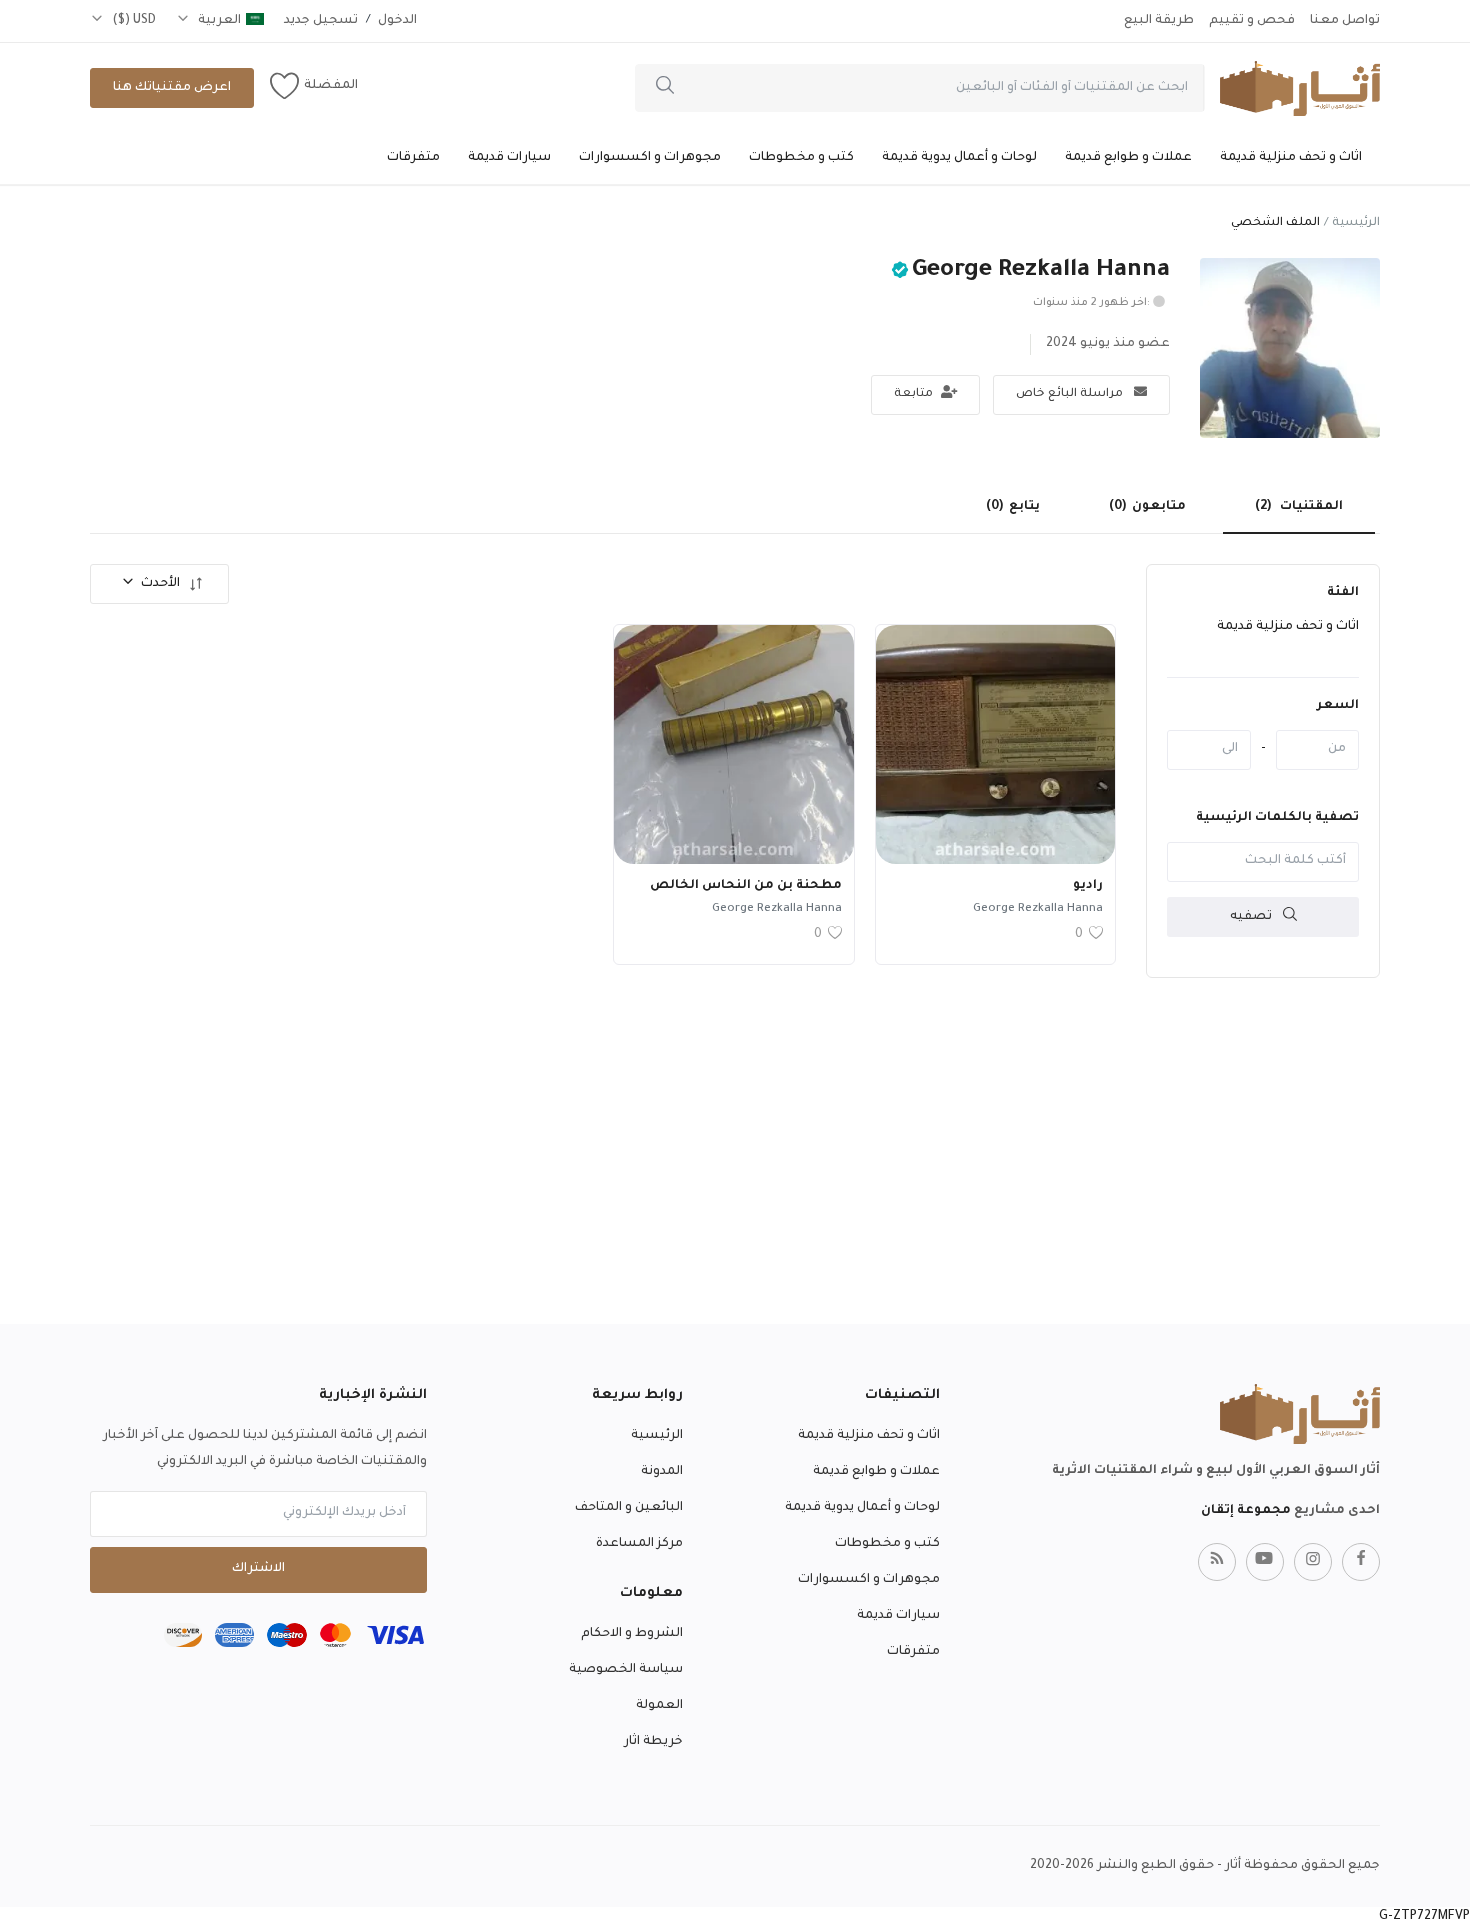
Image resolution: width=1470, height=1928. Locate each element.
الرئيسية (1356, 223)
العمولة (659, 1706)
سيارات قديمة (509, 158)
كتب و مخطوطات (801, 158)
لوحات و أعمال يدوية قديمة (959, 158)
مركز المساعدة (639, 1544)
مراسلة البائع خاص (1071, 394)
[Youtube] (1265, 1562)
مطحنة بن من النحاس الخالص (746, 886)
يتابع (1013, 507)
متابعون (1147, 507)
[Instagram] (1313, 1562)
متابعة (915, 394)
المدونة (662, 1472)
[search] (665, 88)
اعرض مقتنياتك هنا (172, 88)
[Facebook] (1361, 1562)
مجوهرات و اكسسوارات (650, 158)
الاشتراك (258, 1569)
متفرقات (413, 158)
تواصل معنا (1345, 21)
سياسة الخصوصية (626, 1670)
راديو (1088, 886)
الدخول (397, 21)
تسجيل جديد (321, 21)
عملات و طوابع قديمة (1128, 158)
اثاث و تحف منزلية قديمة (1291, 158)
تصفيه (1252, 916)
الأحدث (160, 584)
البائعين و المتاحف (629, 1508)
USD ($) (132, 21)
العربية (218, 21)
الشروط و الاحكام (632, 1634)
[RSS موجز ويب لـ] (1217, 1562)
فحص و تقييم (1252, 21)
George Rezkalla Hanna (1038, 909)
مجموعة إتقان (1246, 1511)
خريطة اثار (653, 1742)
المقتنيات (1299, 507)
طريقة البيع (1159, 21)
